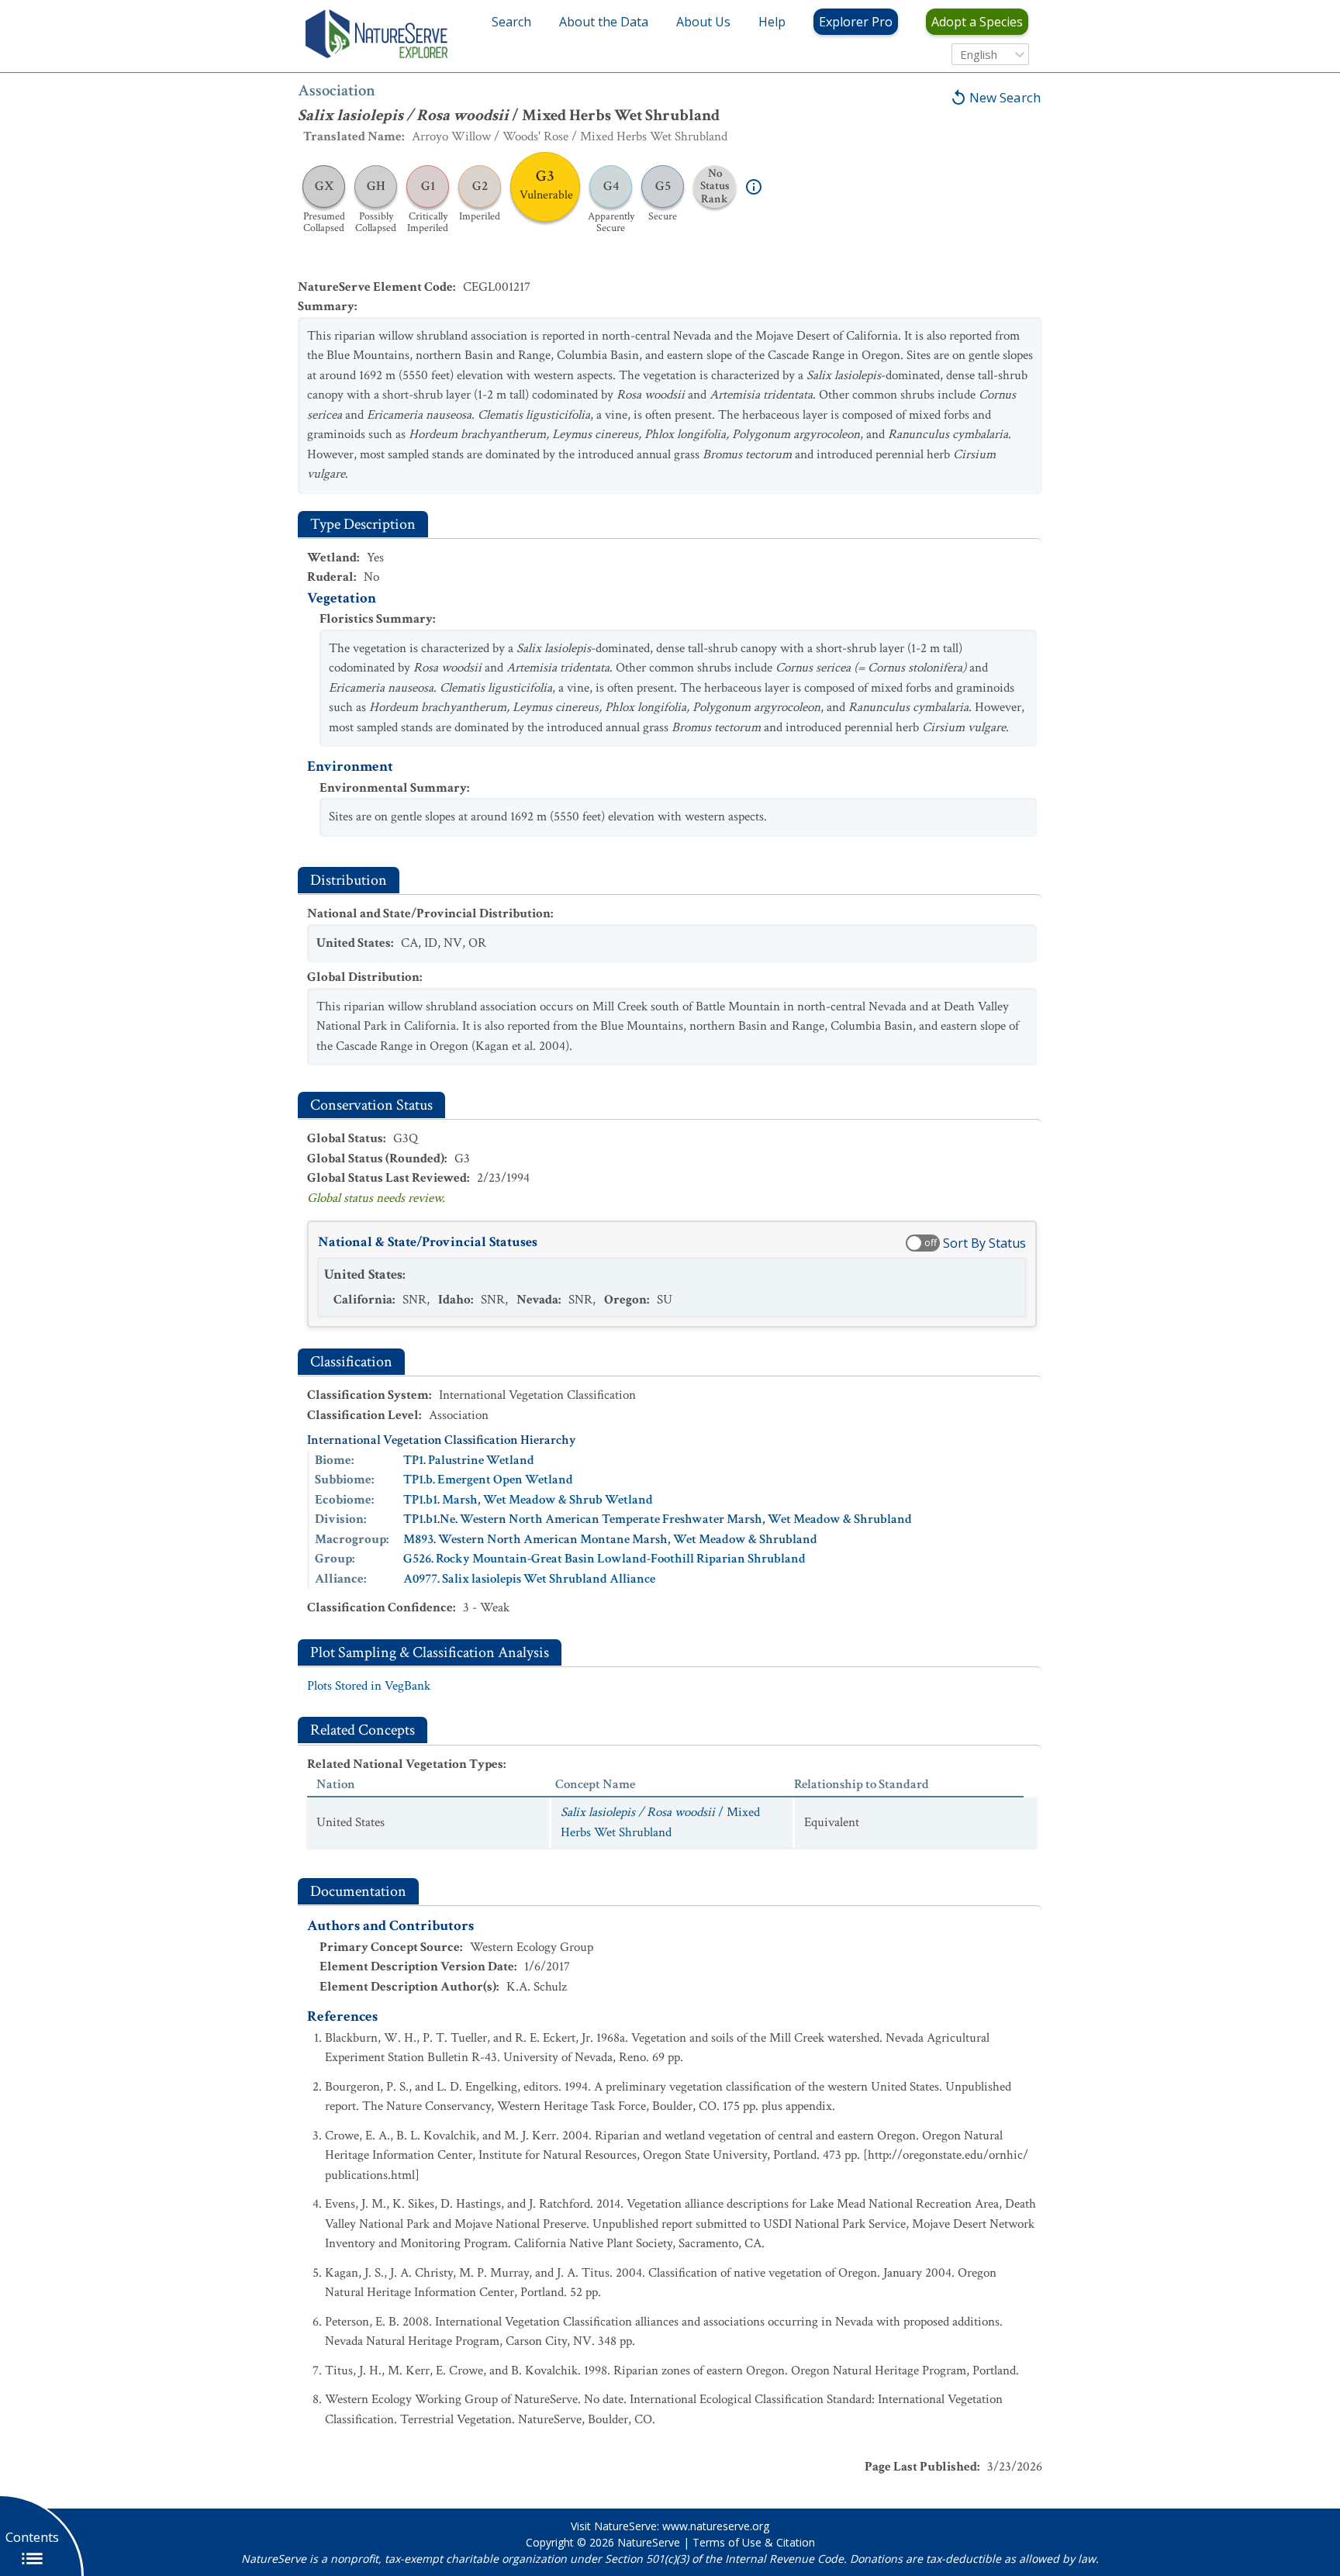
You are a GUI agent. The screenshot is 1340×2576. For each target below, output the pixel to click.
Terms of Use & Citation (754, 2542)
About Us (703, 22)
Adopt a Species (977, 22)
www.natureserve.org (716, 2526)
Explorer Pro (856, 22)
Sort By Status (984, 1243)
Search (511, 22)
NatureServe (649, 2542)
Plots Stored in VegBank (369, 1686)
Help (772, 22)
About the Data (604, 22)
